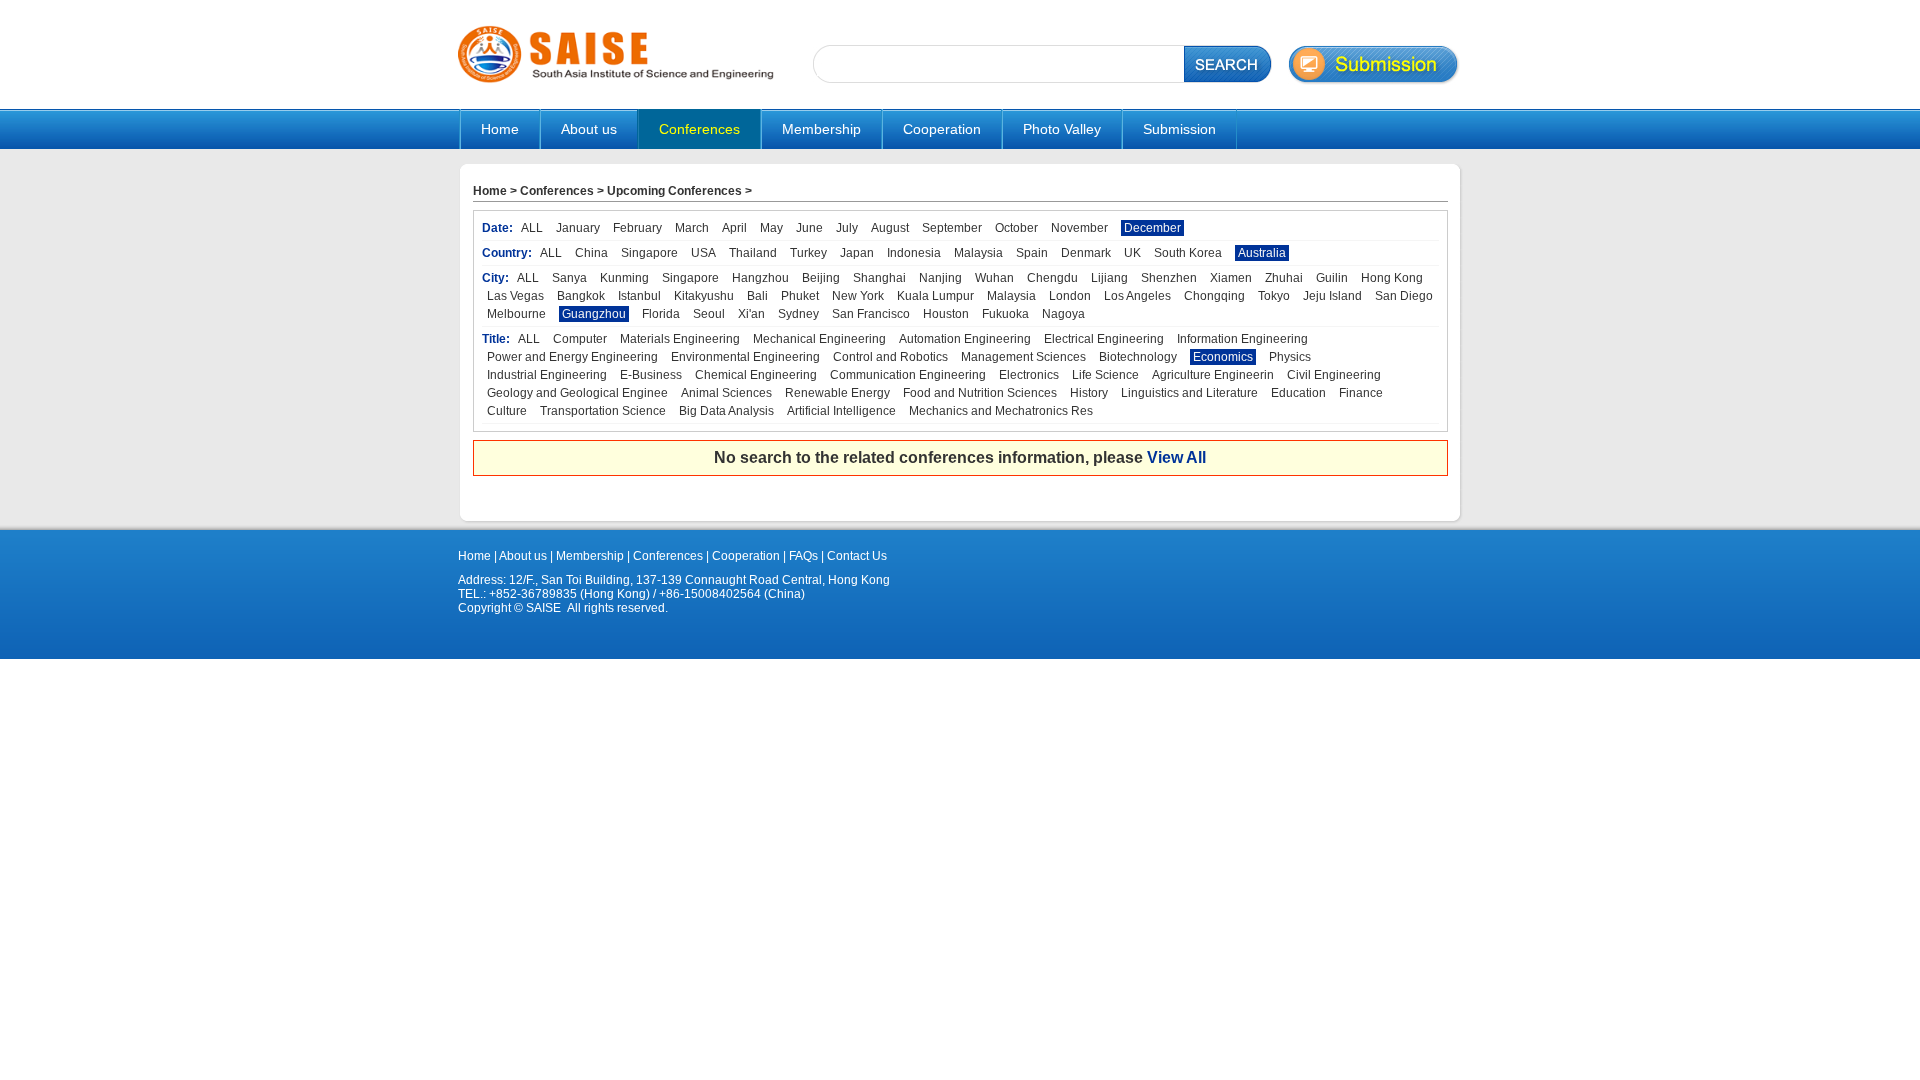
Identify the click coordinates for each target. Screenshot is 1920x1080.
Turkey (808, 253)
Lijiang (1109, 278)
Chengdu (1052, 278)
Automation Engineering (965, 339)
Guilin (1332, 278)
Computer (580, 339)
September (952, 228)
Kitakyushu (704, 296)
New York (858, 296)
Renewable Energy (837, 393)
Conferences (557, 191)
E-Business (651, 375)
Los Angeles (1137, 296)
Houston (946, 314)
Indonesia (914, 253)
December (1152, 228)
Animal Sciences (726, 393)
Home (500, 129)
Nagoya (1063, 314)
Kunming (624, 278)
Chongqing (1214, 296)
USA (703, 253)
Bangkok (581, 296)
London (1070, 296)
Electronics (1029, 375)
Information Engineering (1242, 339)
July (847, 228)
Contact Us (855, 556)
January (578, 228)
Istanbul (639, 296)
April (734, 228)
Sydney (798, 314)
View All (1176, 457)
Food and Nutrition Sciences (980, 393)
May (771, 228)
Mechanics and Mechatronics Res (1001, 411)
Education (1298, 393)
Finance (1361, 393)
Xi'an (751, 314)
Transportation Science (603, 411)
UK (1132, 253)
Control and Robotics (890, 357)
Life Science (1105, 375)
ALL (532, 228)
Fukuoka (1005, 314)
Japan (857, 253)
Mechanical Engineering (819, 339)
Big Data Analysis (726, 411)
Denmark (1086, 253)
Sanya (569, 278)
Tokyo (1274, 296)
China (591, 253)
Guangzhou (594, 314)
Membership (590, 556)
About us (523, 556)
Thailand (753, 253)
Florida (661, 314)
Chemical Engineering (756, 375)
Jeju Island (1332, 296)
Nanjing (940, 278)
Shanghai (879, 278)
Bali (757, 296)
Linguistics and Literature (1189, 393)
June (809, 228)
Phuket (800, 296)
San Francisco (871, 314)
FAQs (803, 556)
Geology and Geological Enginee (577, 393)
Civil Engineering (1334, 375)
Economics (1223, 357)
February (637, 228)
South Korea (1188, 253)
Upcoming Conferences (674, 191)
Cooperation (744, 556)
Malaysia (978, 253)
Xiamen (1231, 278)
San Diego (1404, 296)
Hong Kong (1392, 278)
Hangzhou (760, 278)
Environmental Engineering (745, 357)
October (1016, 228)
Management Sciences (1023, 357)
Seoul (709, 314)
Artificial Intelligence (841, 411)
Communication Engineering (908, 375)
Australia (1262, 253)
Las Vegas (515, 296)
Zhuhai (1284, 278)
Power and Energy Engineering (572, 357)
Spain (1032, 253)
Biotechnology (1138, 357)
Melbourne (516, 314)
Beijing (821, 278)
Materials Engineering (680, 339)
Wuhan (994, 278)
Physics (1290, 357)
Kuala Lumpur (935, 296)
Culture (507, 411)
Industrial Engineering (547, 375)
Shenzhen (1169, 278)
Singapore (649, 253)
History (1089, 393)
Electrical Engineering (1104, 339)
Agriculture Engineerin (1213, 375)
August (890, 228)
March (692, 228)
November (1079, 228)
